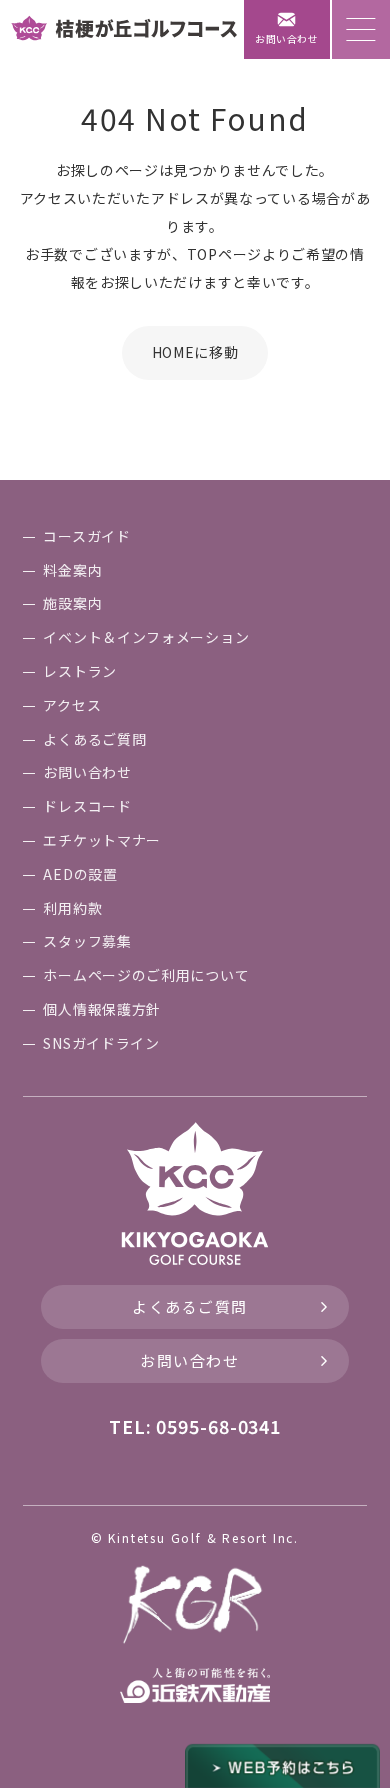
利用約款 (72, 908)
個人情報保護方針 (102, 1009)
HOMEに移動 (195, 352)
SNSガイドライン (101, 1043)
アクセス (72, 705)
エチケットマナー (102, 840)
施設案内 (72, 603)
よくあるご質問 (190, 1306)
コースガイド (86, 536)
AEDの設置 (80, 874)
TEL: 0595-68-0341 (195, 1426)
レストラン (80, 671)
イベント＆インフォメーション (146, 637)
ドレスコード (87, 806)
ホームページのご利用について (146, 975)
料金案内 (72, 570)
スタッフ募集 (87, 941)
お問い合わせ (189, 1360)
